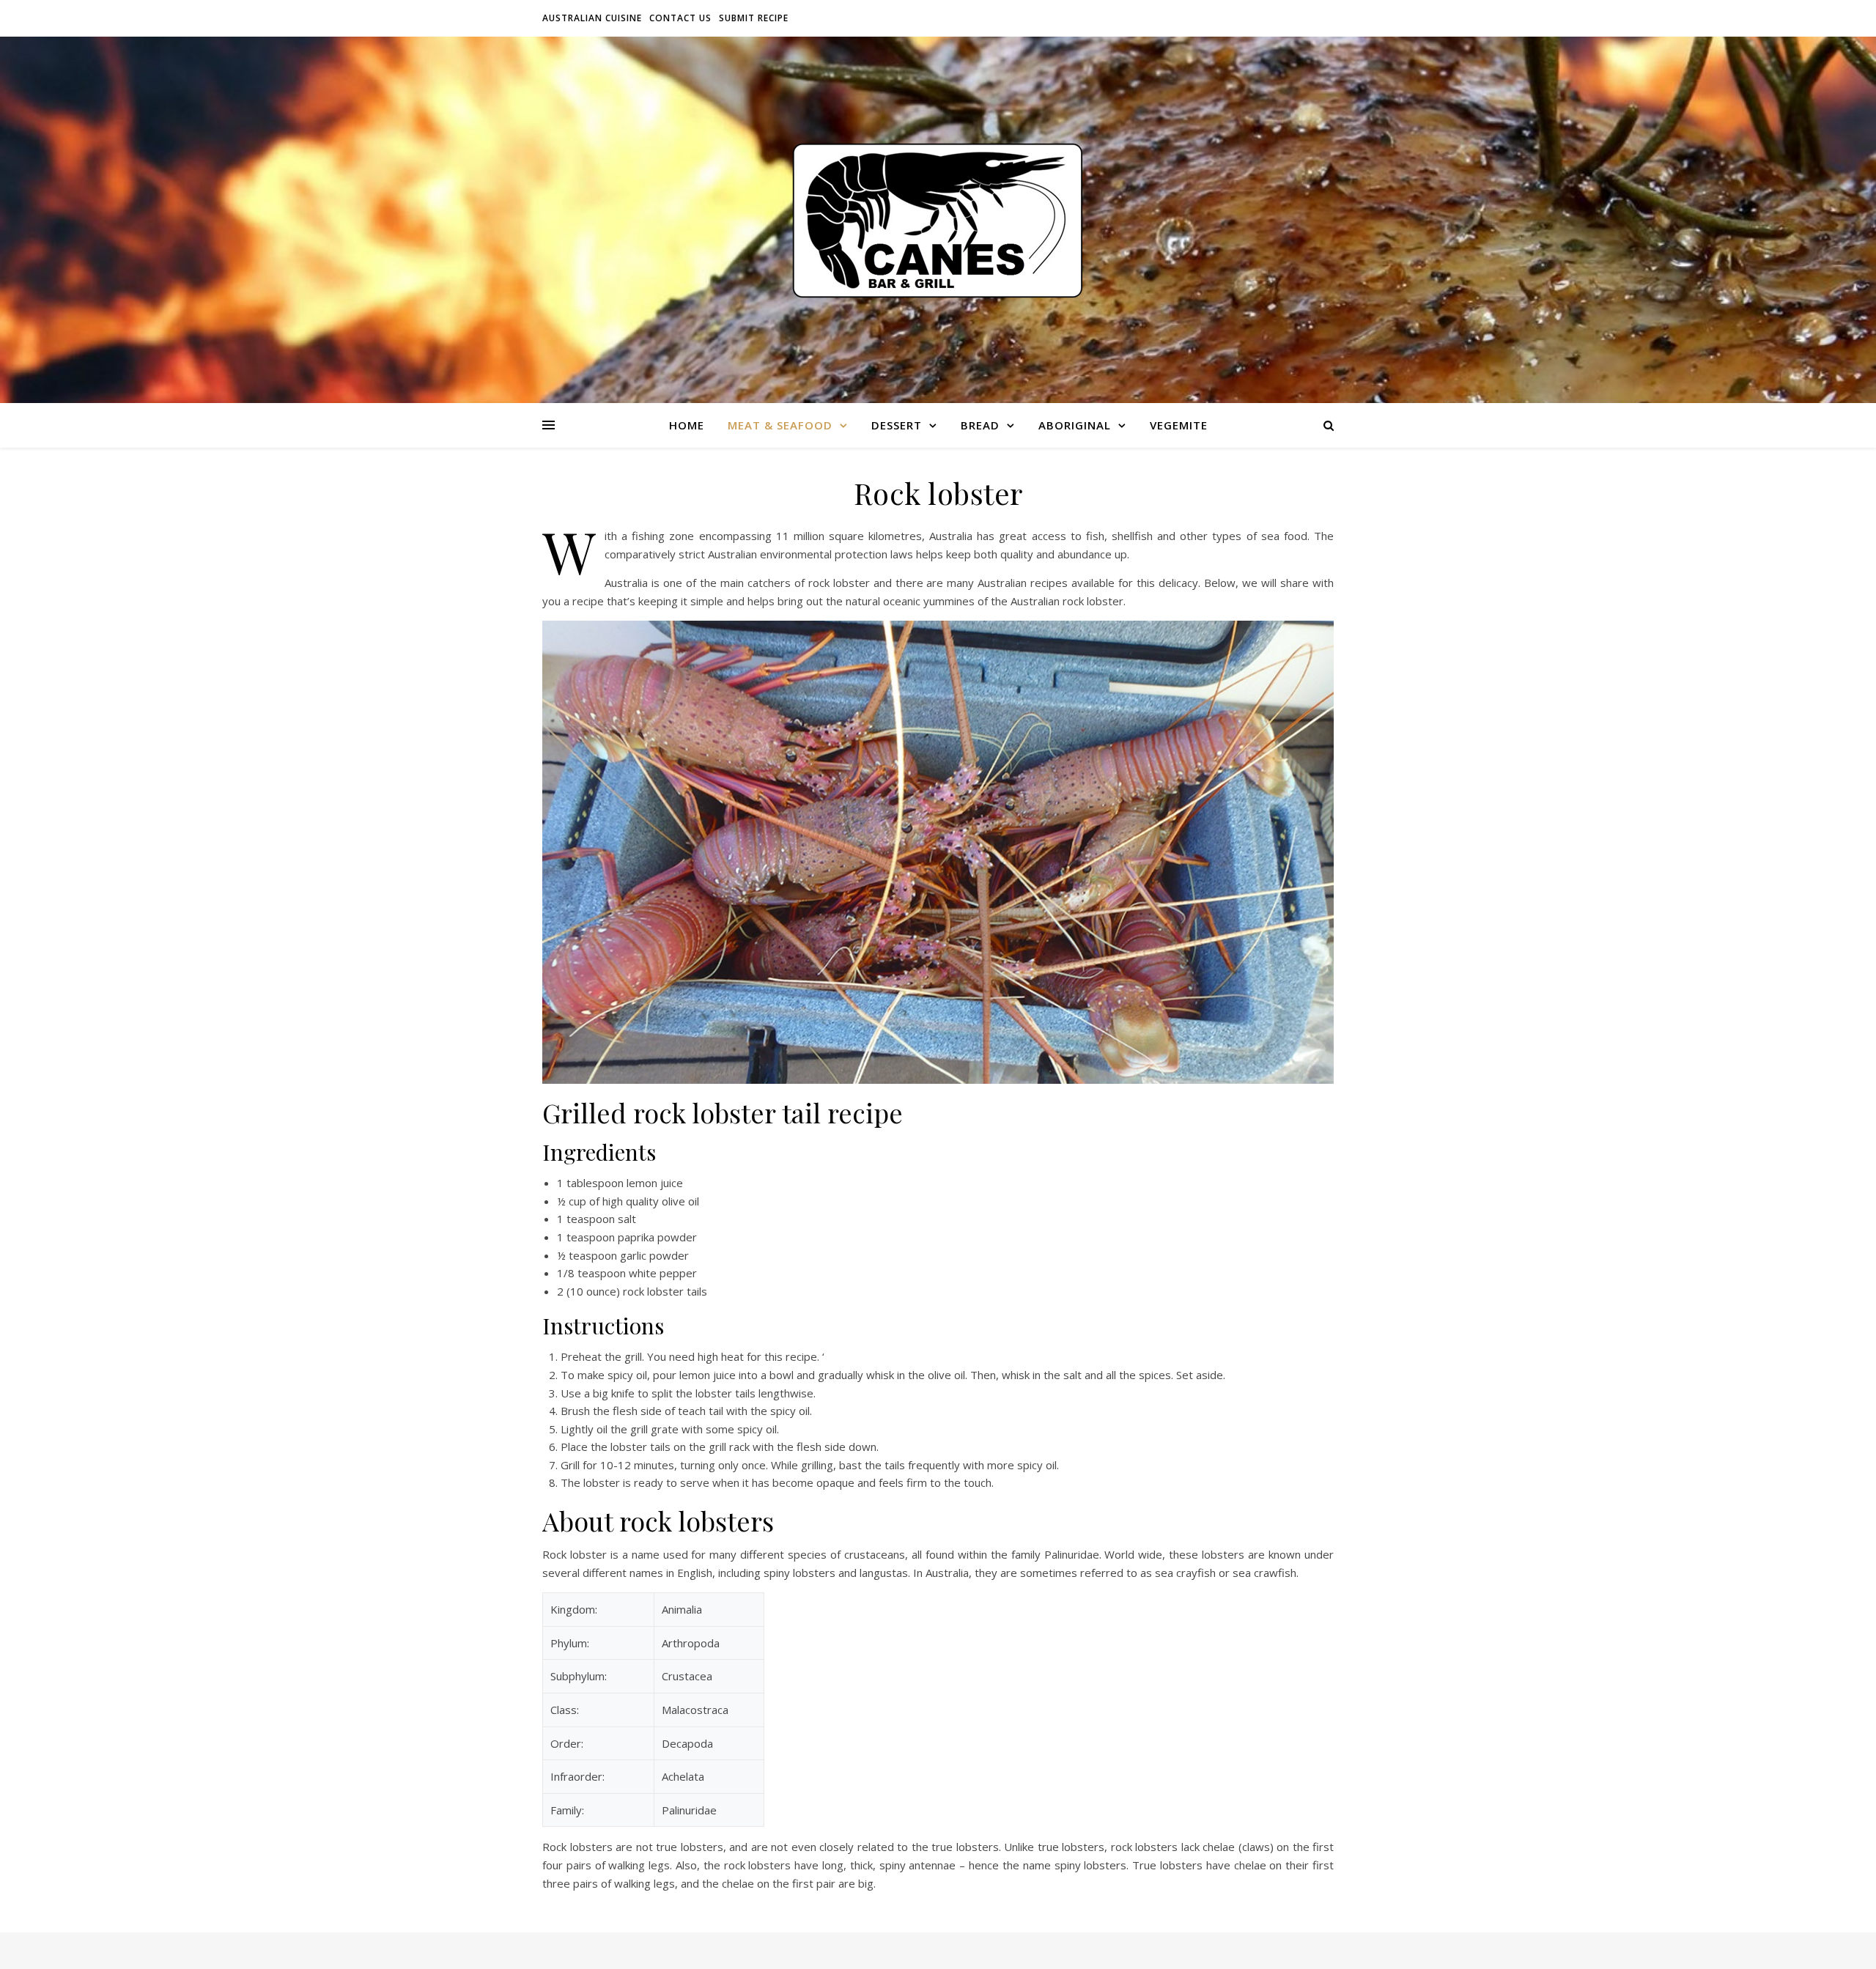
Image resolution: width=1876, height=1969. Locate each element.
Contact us (680, 18)
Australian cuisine (592, 18)
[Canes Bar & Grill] (938, 220)
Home (687, 425)
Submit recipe (754, 18)
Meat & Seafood (780, 425)
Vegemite (1179, 425)
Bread (980, 425)
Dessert (897, 425)
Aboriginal (1075, 425)
